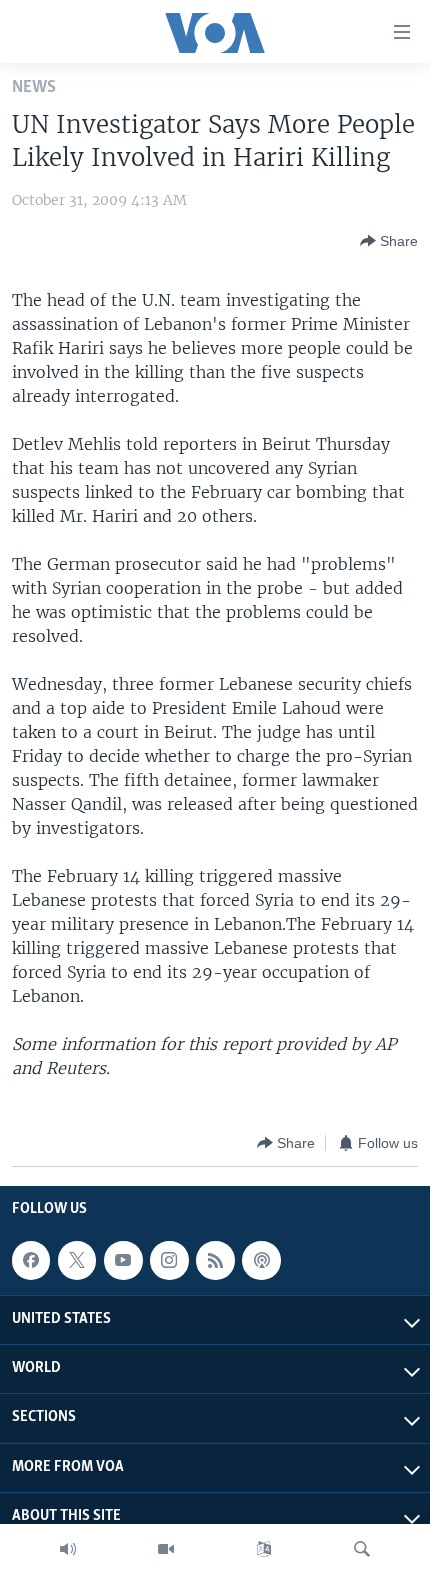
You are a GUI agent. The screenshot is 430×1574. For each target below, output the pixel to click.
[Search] (362, 1549)
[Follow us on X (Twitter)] (77, 1260)
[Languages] (264, 1549)
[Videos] (166, 1549)
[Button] (389, 241)
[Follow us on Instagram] (169, 1260)
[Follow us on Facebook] (31, 1260)
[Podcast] (261, 1260)
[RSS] (215, 1260)
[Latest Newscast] (68, 1549)
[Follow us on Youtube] (123, 1260)
